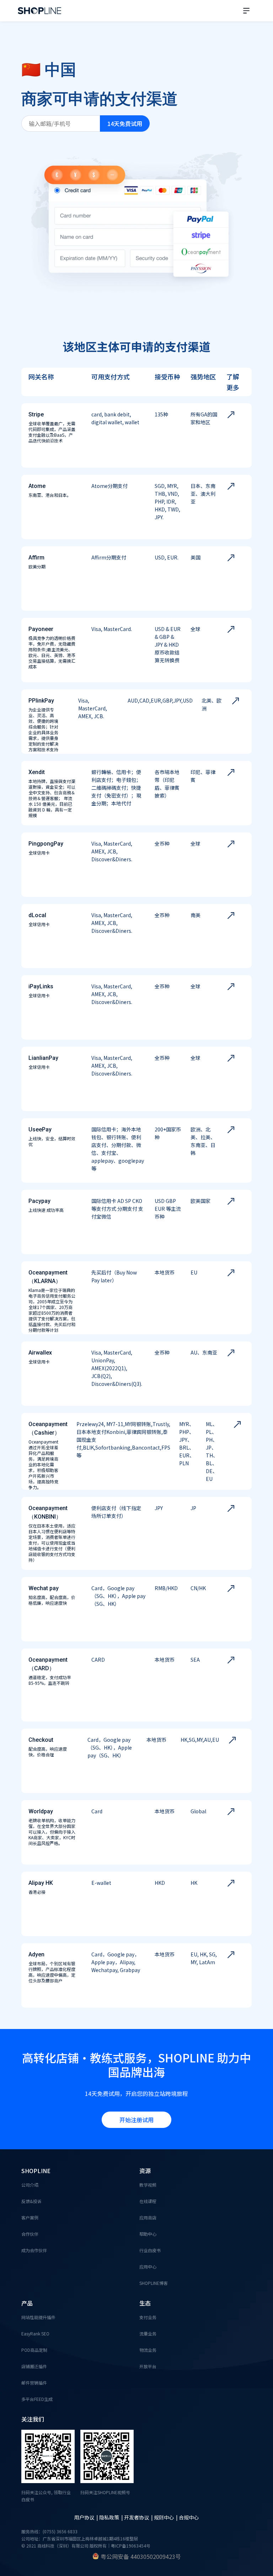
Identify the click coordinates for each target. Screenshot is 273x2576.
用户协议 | (87, 2517)
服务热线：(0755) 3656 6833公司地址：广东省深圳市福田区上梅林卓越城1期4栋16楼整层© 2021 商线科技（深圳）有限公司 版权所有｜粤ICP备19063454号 (86, 2538)
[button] (246, 11)
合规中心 (189, 2517)
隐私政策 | (112, 2517)
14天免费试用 (125, 123)
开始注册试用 (136, 2120)
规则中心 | (166, 2517)
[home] (39, 11)
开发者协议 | (139, 2517)
